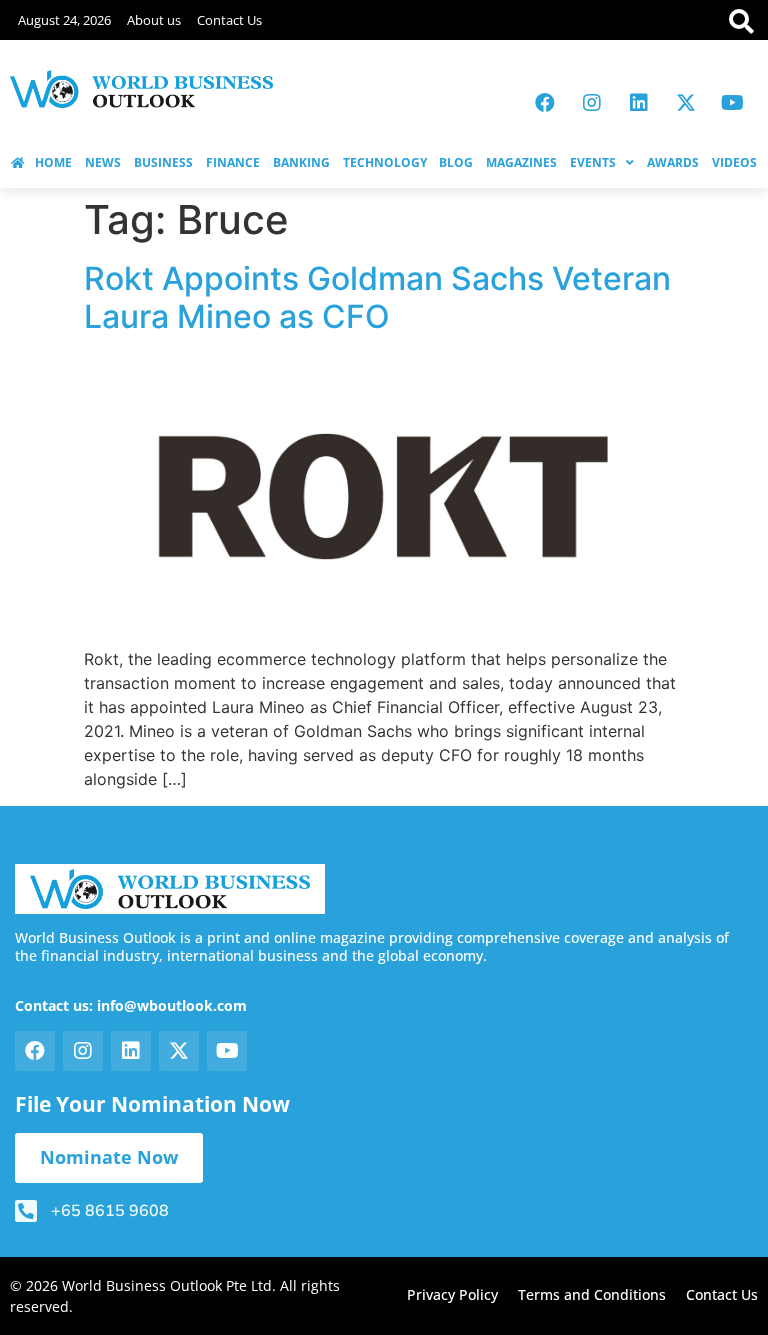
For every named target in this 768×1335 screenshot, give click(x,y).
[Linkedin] (639, 103)
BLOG (456, 162)
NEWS (103, 162)
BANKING (301, 162)
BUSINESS (163, 162)
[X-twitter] (686, 103)
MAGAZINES (521, 162)
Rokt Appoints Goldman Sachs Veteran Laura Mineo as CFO (377, 297)
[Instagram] (592, 103)
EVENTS (593, 162)
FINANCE (233, 162)
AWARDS (673, 162)
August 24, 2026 (64, 20)
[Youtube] (733, 103)
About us (154, 20)
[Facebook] (545, 103)
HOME (53, 162)
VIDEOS (734, 162)
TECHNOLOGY (385, 162)
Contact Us (229, 20)
